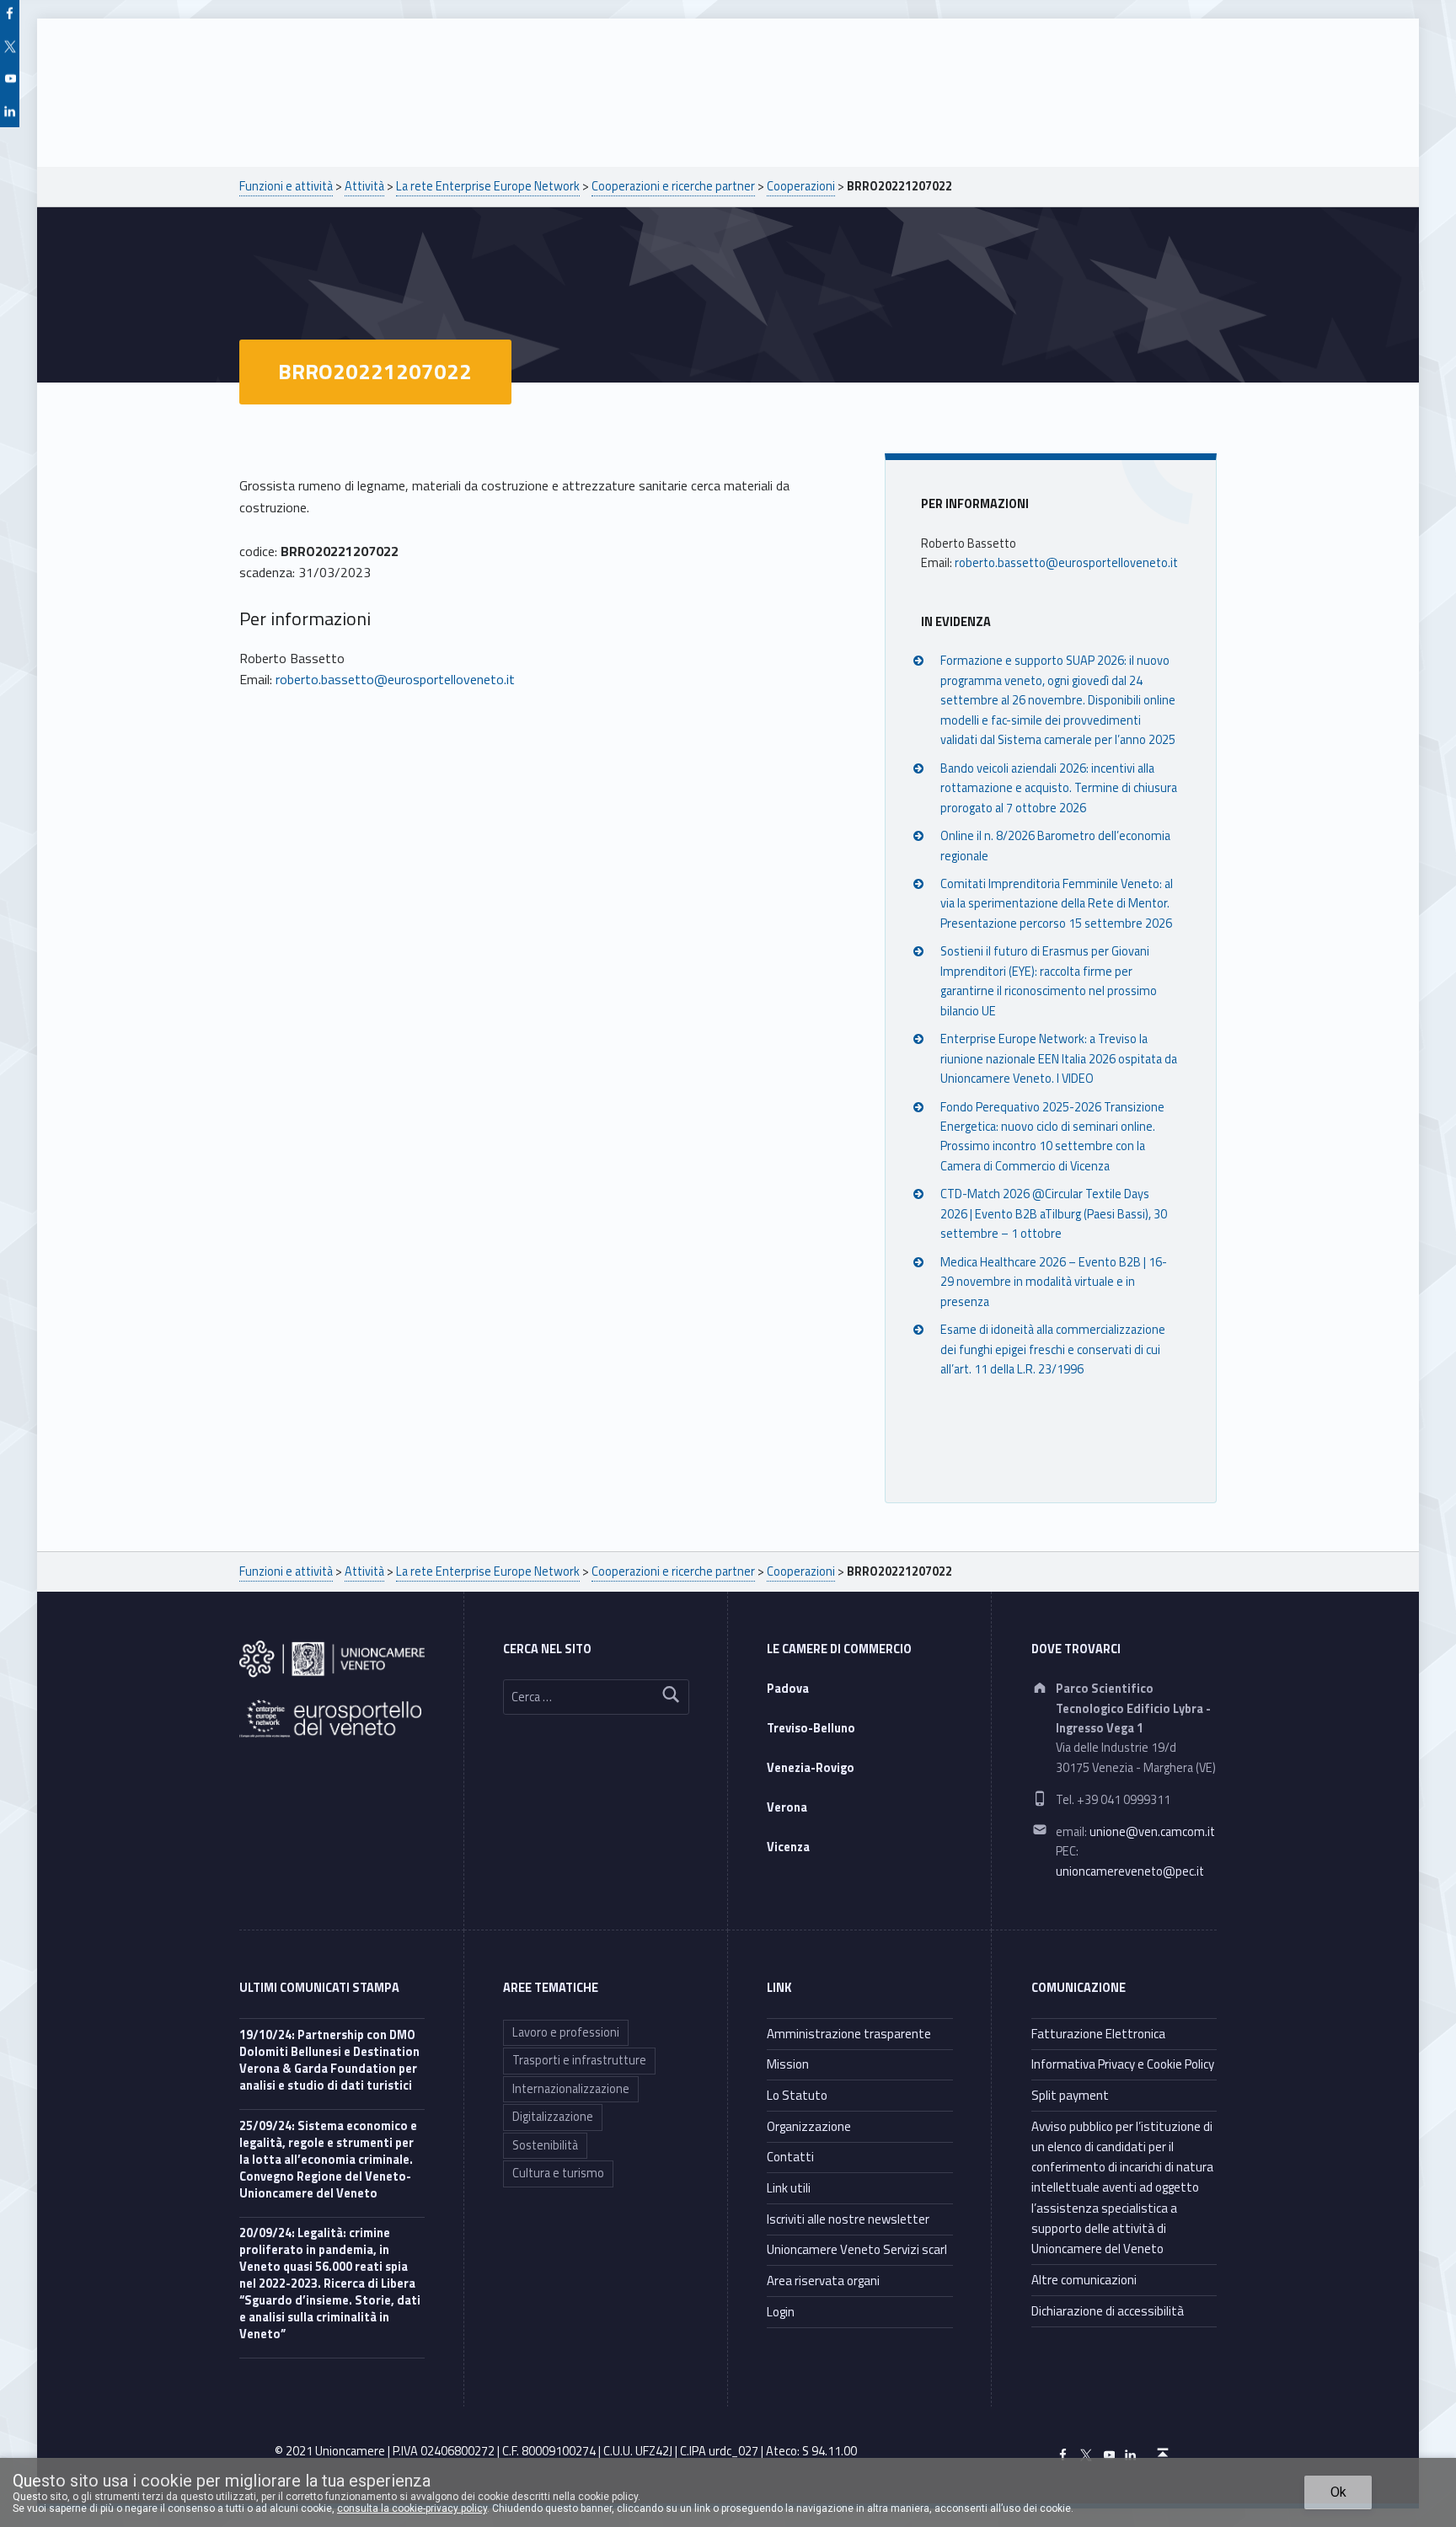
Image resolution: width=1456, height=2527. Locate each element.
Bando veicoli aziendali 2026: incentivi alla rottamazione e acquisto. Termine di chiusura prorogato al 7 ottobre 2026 (1059, 788)
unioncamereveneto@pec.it (1130, 1871)
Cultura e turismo (558, 2173)
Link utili (789, 2188)
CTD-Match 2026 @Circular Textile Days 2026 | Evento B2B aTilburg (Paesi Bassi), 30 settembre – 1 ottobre (1054, 1214)
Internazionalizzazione (571, 2089)
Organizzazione (809, 2126)
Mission (788, 2064)
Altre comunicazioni (1084, 2280)
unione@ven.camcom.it (1152, 1832)
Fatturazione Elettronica (1098, 2034)
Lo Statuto (797, 2095)
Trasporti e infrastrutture (579, 2060)
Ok (1338, 2492)
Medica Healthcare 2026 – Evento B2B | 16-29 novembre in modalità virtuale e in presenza (1054, 1282)
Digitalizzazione (553, 2117)
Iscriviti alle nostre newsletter (848, 2219)
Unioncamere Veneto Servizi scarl (857, 2249)
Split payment (1070, 2095)
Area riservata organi (823, 2281)
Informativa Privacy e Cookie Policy (1123, 2064)
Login (781, 2312)
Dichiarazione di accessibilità (1108, 2311)
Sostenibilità (545, 2145)
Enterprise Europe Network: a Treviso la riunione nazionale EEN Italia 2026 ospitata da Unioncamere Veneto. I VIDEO (1059, 1059)
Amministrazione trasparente (849, 2034)
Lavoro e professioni (566, 2032)
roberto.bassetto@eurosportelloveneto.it (395, 679)
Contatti (790, 2157)
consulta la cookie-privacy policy (412, 2508)
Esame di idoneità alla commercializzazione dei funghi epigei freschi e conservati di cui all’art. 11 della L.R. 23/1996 (1053, 1349)
